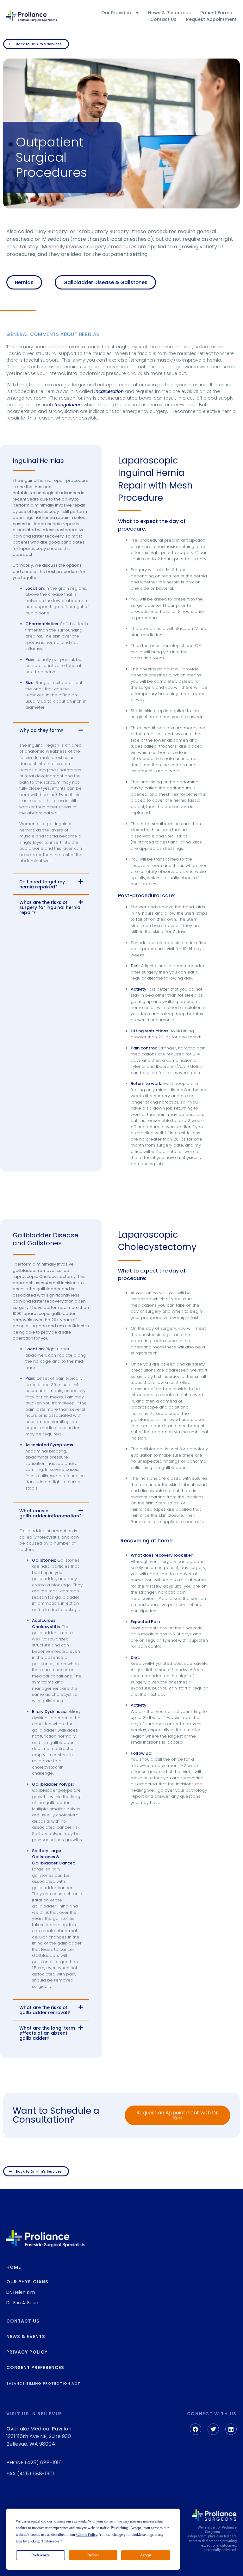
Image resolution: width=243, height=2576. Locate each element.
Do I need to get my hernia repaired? (42, 884)
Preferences (40, 2555)
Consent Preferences (35, 2368)
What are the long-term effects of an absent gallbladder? (47, 2033)
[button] (51, 730)
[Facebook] (196, 2429)
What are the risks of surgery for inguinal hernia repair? (50, 907)
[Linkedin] (231, 2429)
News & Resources (169, 13)
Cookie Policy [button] (87, 2535)
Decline (93, 2555)
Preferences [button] (51, 2541)
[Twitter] (213, 2429)
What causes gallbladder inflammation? (50, 1513)
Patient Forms (216, 13)
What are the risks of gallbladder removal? (45, 2010)
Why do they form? (41, 730)
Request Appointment (211, 19)
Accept (146, 2555)
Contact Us (163, 19)
